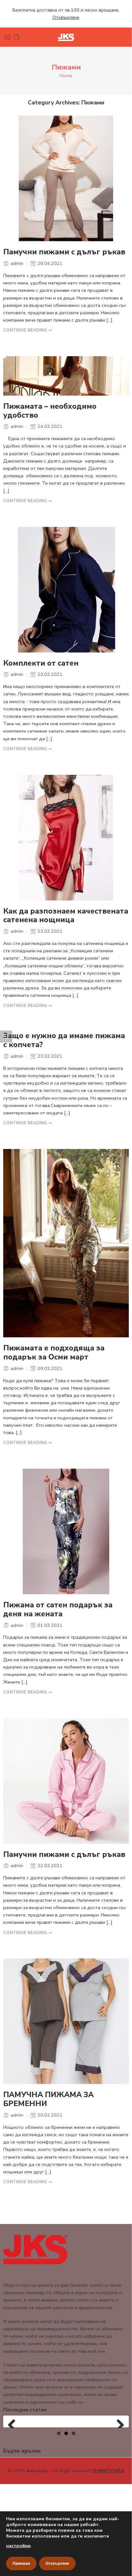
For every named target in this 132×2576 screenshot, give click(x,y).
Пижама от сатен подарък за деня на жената (58, 1610)
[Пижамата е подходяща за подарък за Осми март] (66, 1243)
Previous (14, 2417)
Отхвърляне (57, 2564)
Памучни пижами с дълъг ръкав (64, 252)
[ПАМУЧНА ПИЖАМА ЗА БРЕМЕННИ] (66, 2021)
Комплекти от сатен (41, 663)
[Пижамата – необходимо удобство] (66, 376)
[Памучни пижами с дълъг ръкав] (66, 178)
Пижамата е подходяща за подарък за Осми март (54, 1353)
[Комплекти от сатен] (66, 590)
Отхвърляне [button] (66, 17)
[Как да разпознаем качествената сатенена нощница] (66, 838)
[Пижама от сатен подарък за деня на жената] (66, 1531)
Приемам (21, 2564)
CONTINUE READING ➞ (28, 330)
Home (66, 76)
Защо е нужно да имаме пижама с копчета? (64, 1040)
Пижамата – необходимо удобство (50, 411)
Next (118, 2417)
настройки (18, 2546)
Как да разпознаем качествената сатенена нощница (66, 916)
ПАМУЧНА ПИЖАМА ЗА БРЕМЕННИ (48, 2099)
